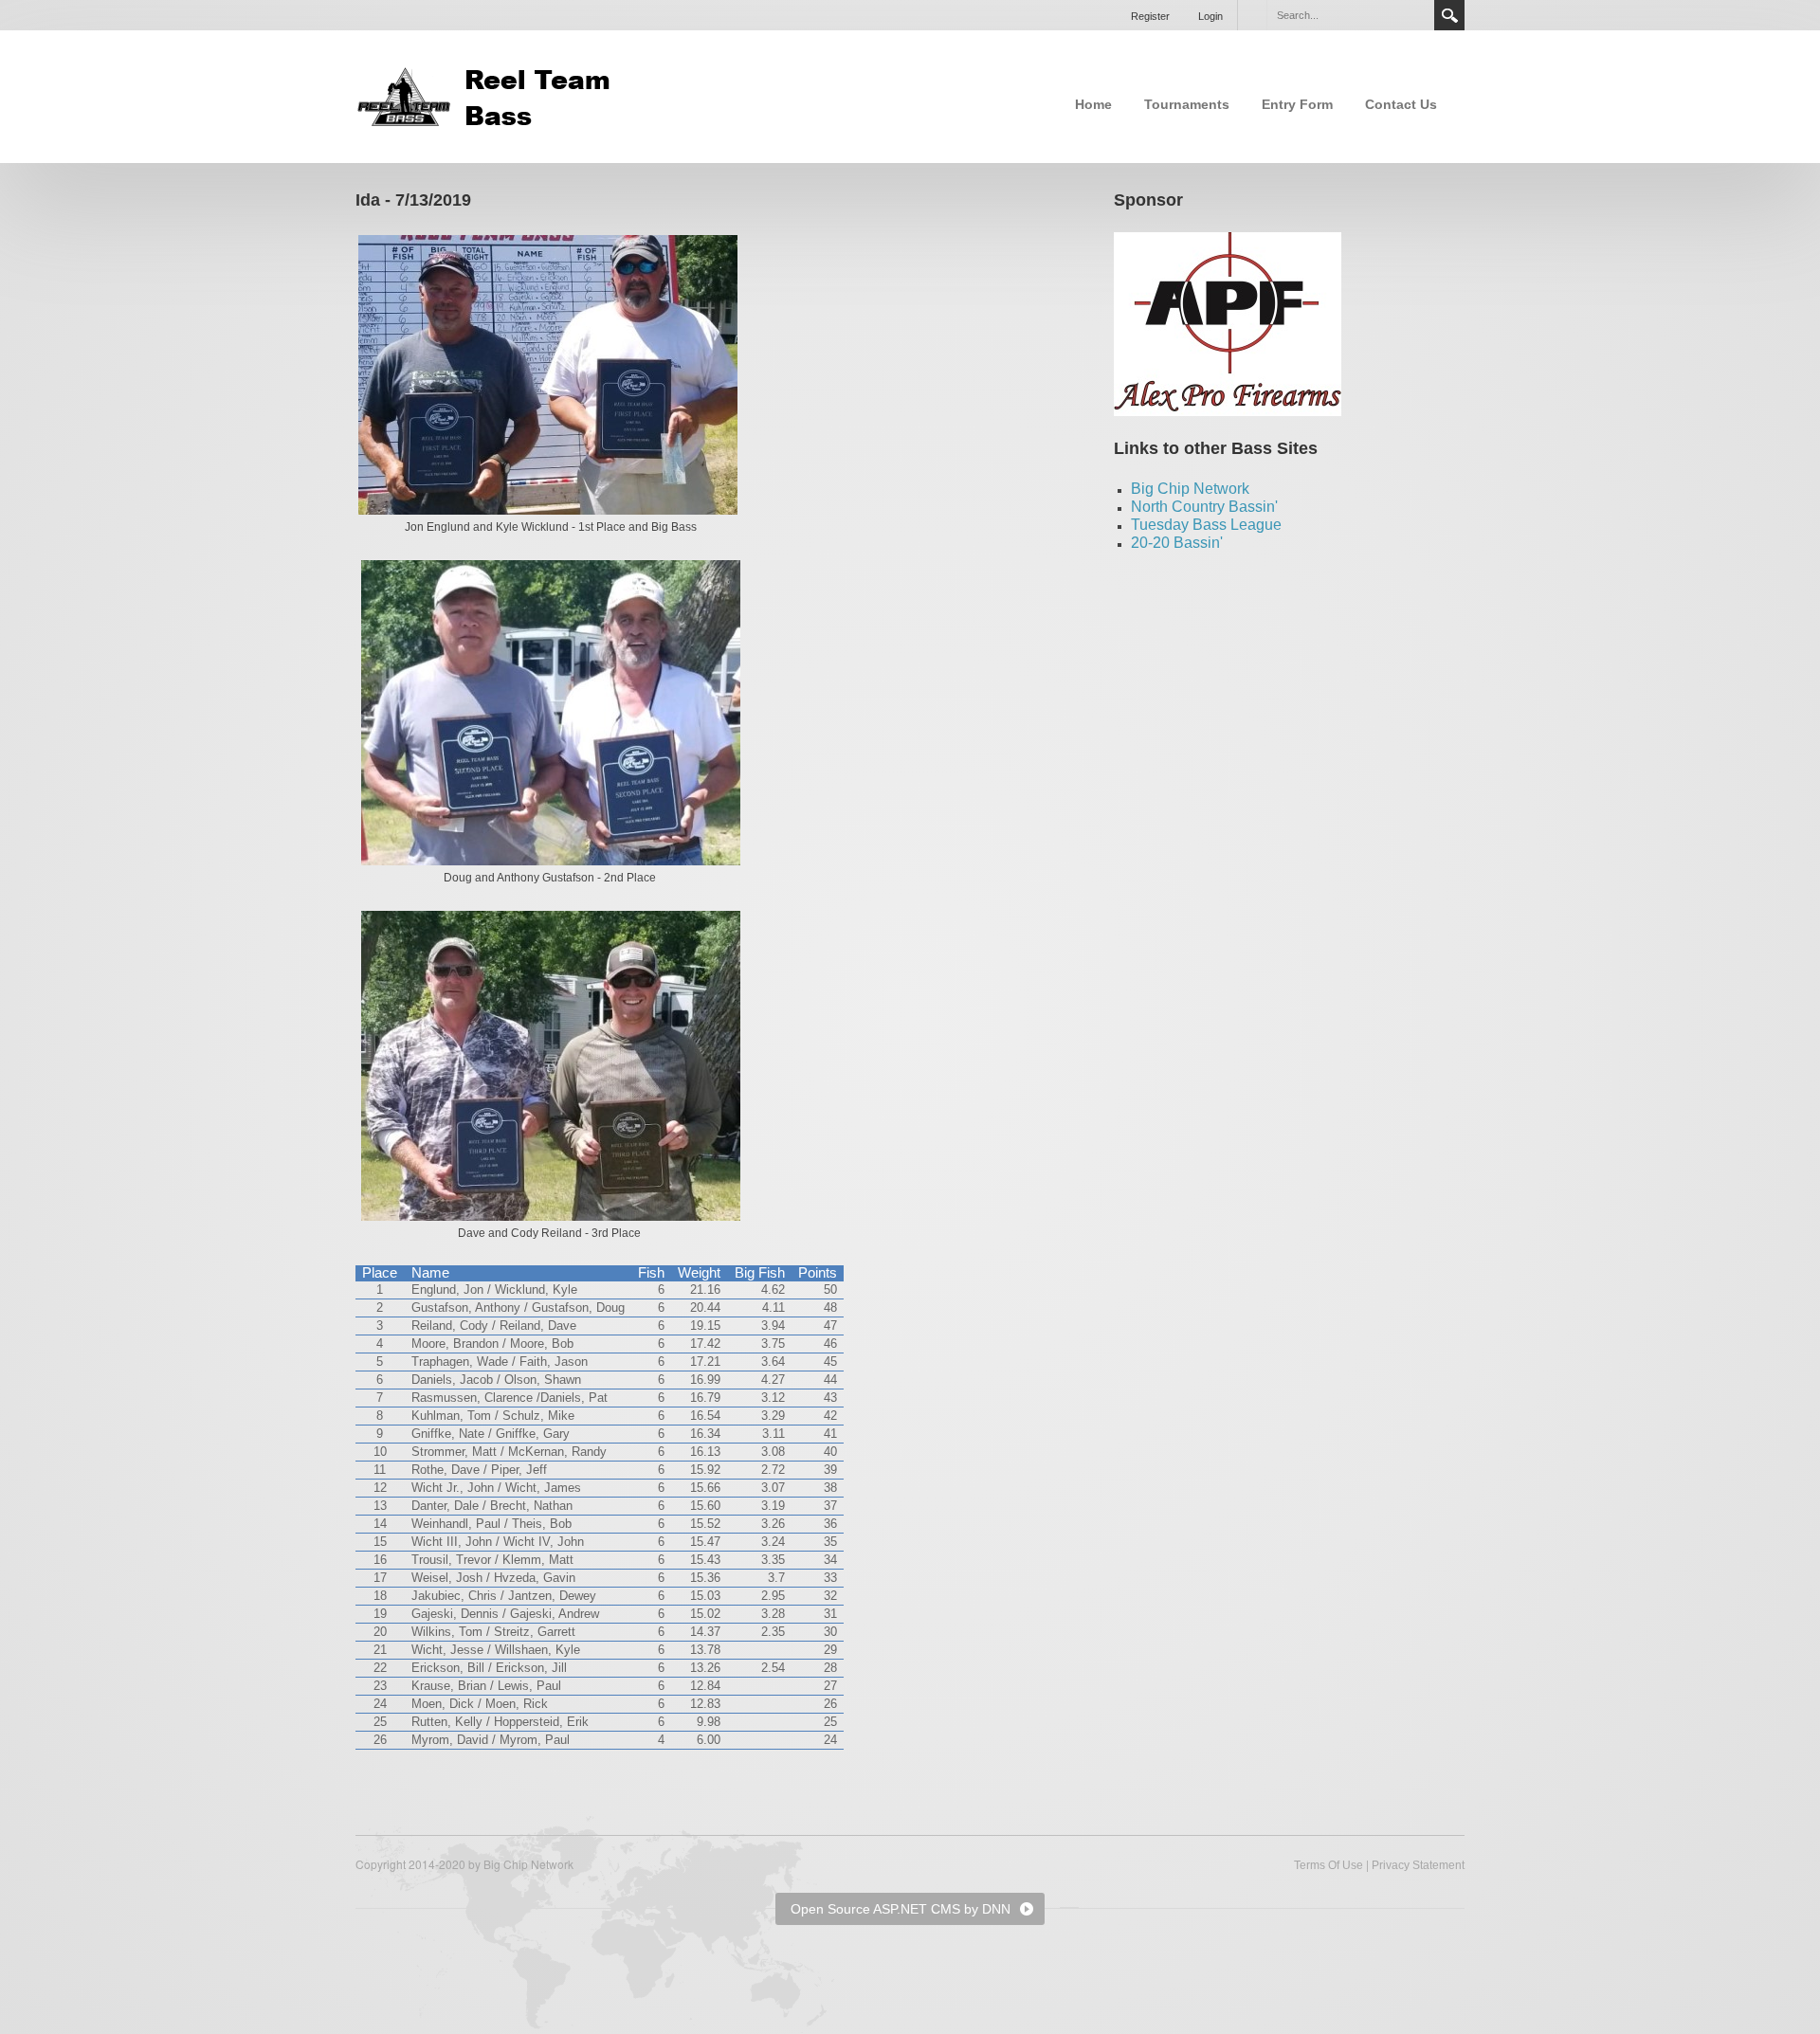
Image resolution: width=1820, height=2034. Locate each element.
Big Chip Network (1190, 489)
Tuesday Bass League (1206, 525)
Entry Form (1297, 104)
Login (1210, 16)
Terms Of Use (1329, 1865)
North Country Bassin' (1204, 507)
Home (1093, 104)
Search (1449, 15)
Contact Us (1401, 104)
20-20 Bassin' (1177, 543)
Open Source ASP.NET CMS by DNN (901, 1909)
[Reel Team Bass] (488, 95)
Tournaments (1187, 104)
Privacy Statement (1418, 1865)
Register (1150, 16)
